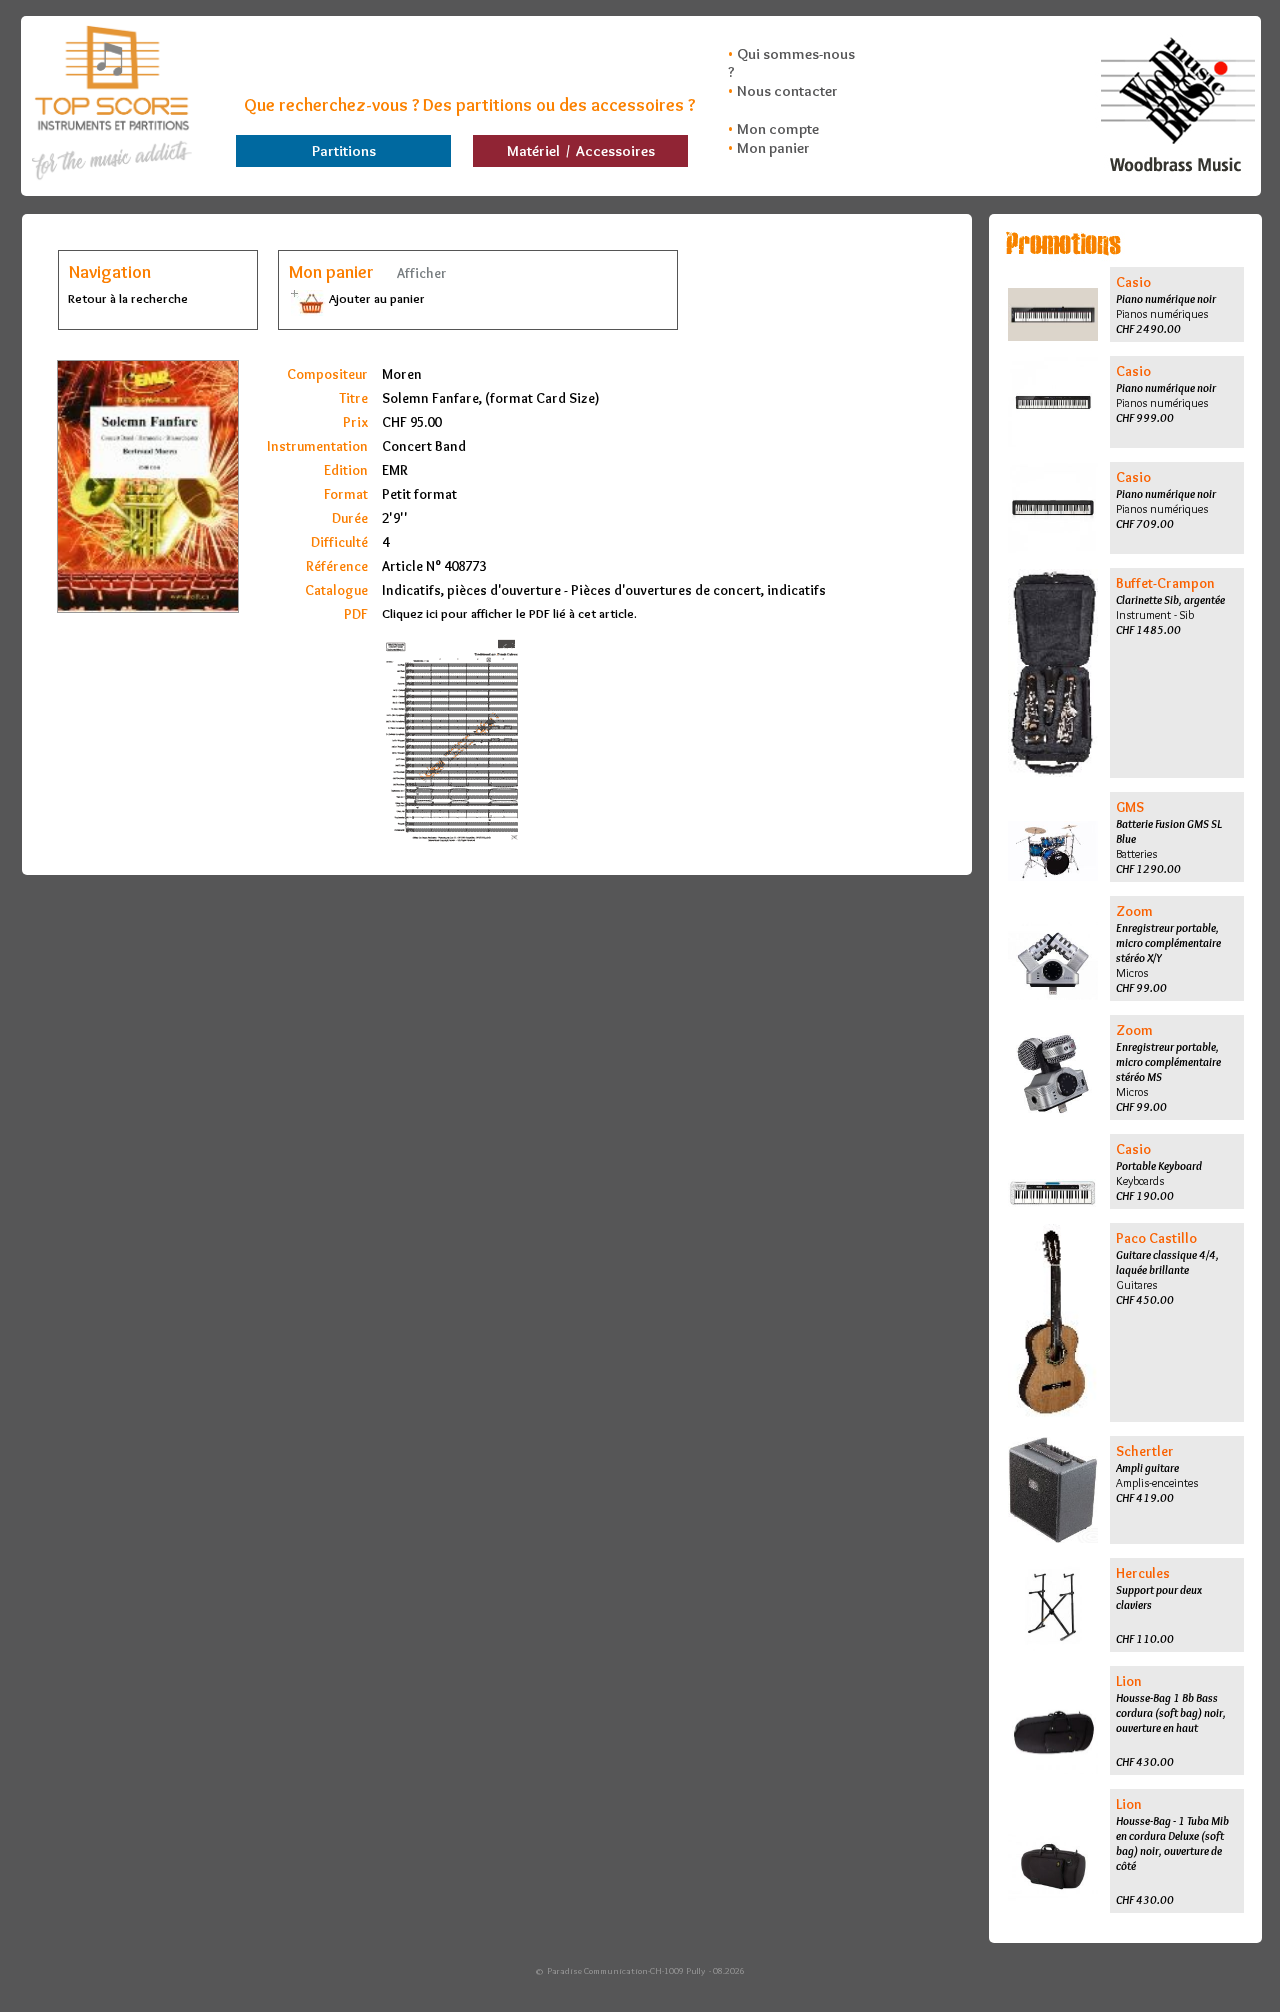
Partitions (344, 151)
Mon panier (773, 148)
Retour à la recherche (128, 298)
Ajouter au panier (375, 298)
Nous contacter (787, 91)
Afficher (420, 273)
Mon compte (778, 129)
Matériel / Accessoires (581, 151)
